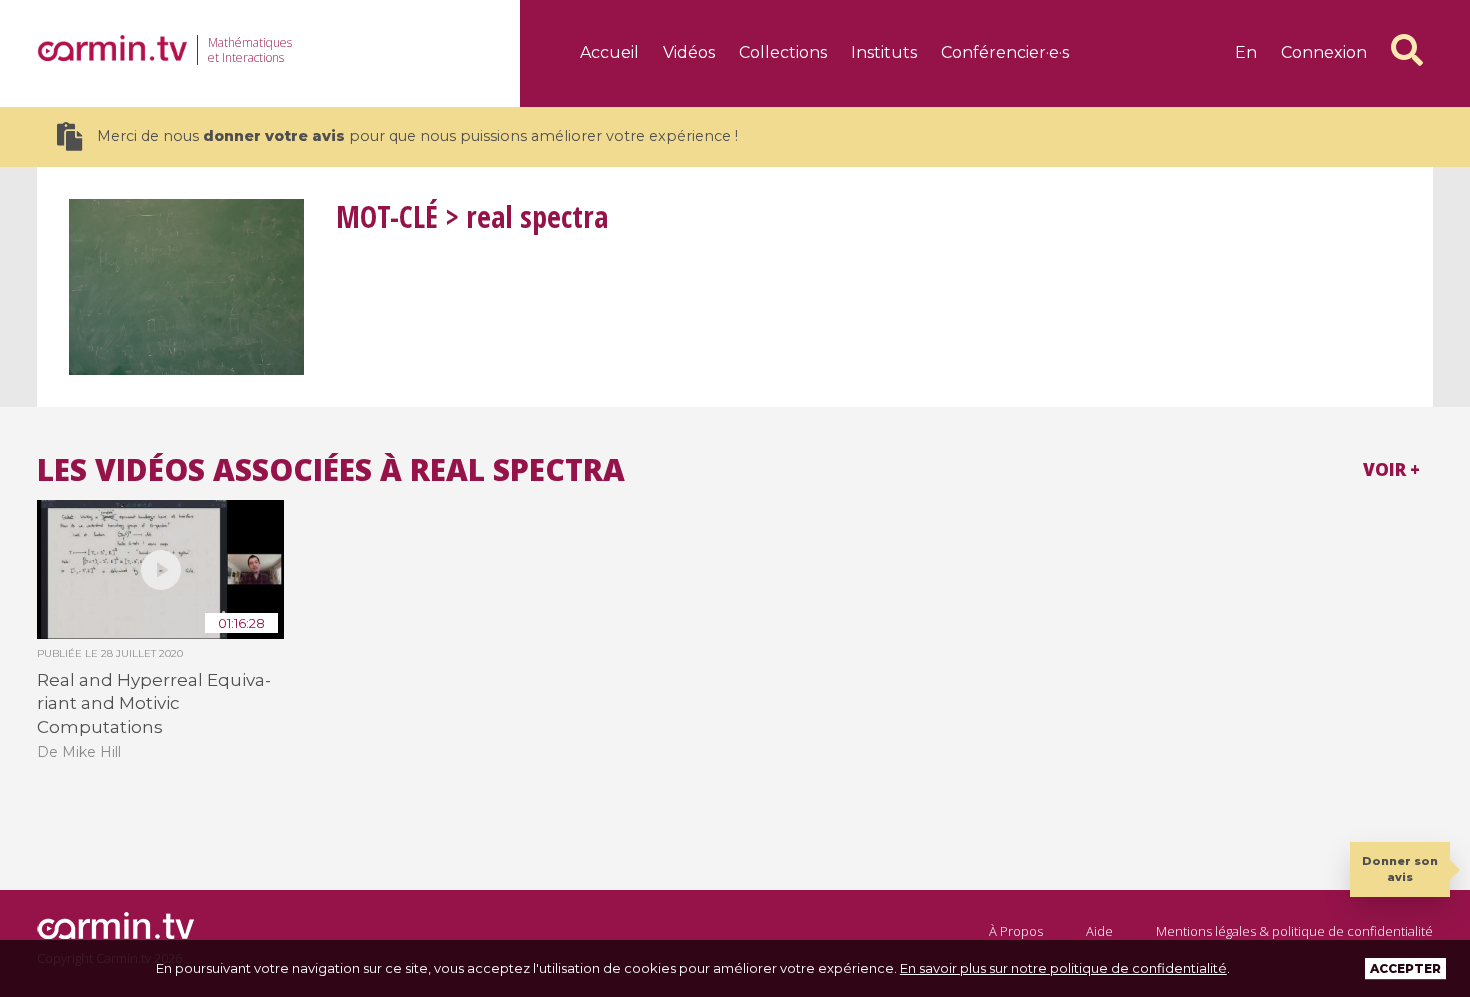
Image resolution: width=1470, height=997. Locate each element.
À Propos (1016, 931)
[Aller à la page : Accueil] (112, 48)
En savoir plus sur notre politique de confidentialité (1063, 968)
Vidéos (689, 52)
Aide (1099, 931)
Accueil (609, 52)
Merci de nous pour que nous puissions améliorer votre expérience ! (417, 136)
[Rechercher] (1407, 50)
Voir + (1391, 469)
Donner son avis (1400, 868)
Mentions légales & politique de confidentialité (1294, 931)
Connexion (1324, 52)
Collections (783, 52)
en (1246, 52)
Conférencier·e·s (1005, 52)
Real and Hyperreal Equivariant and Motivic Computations (154, 703)
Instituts (884, 52)
